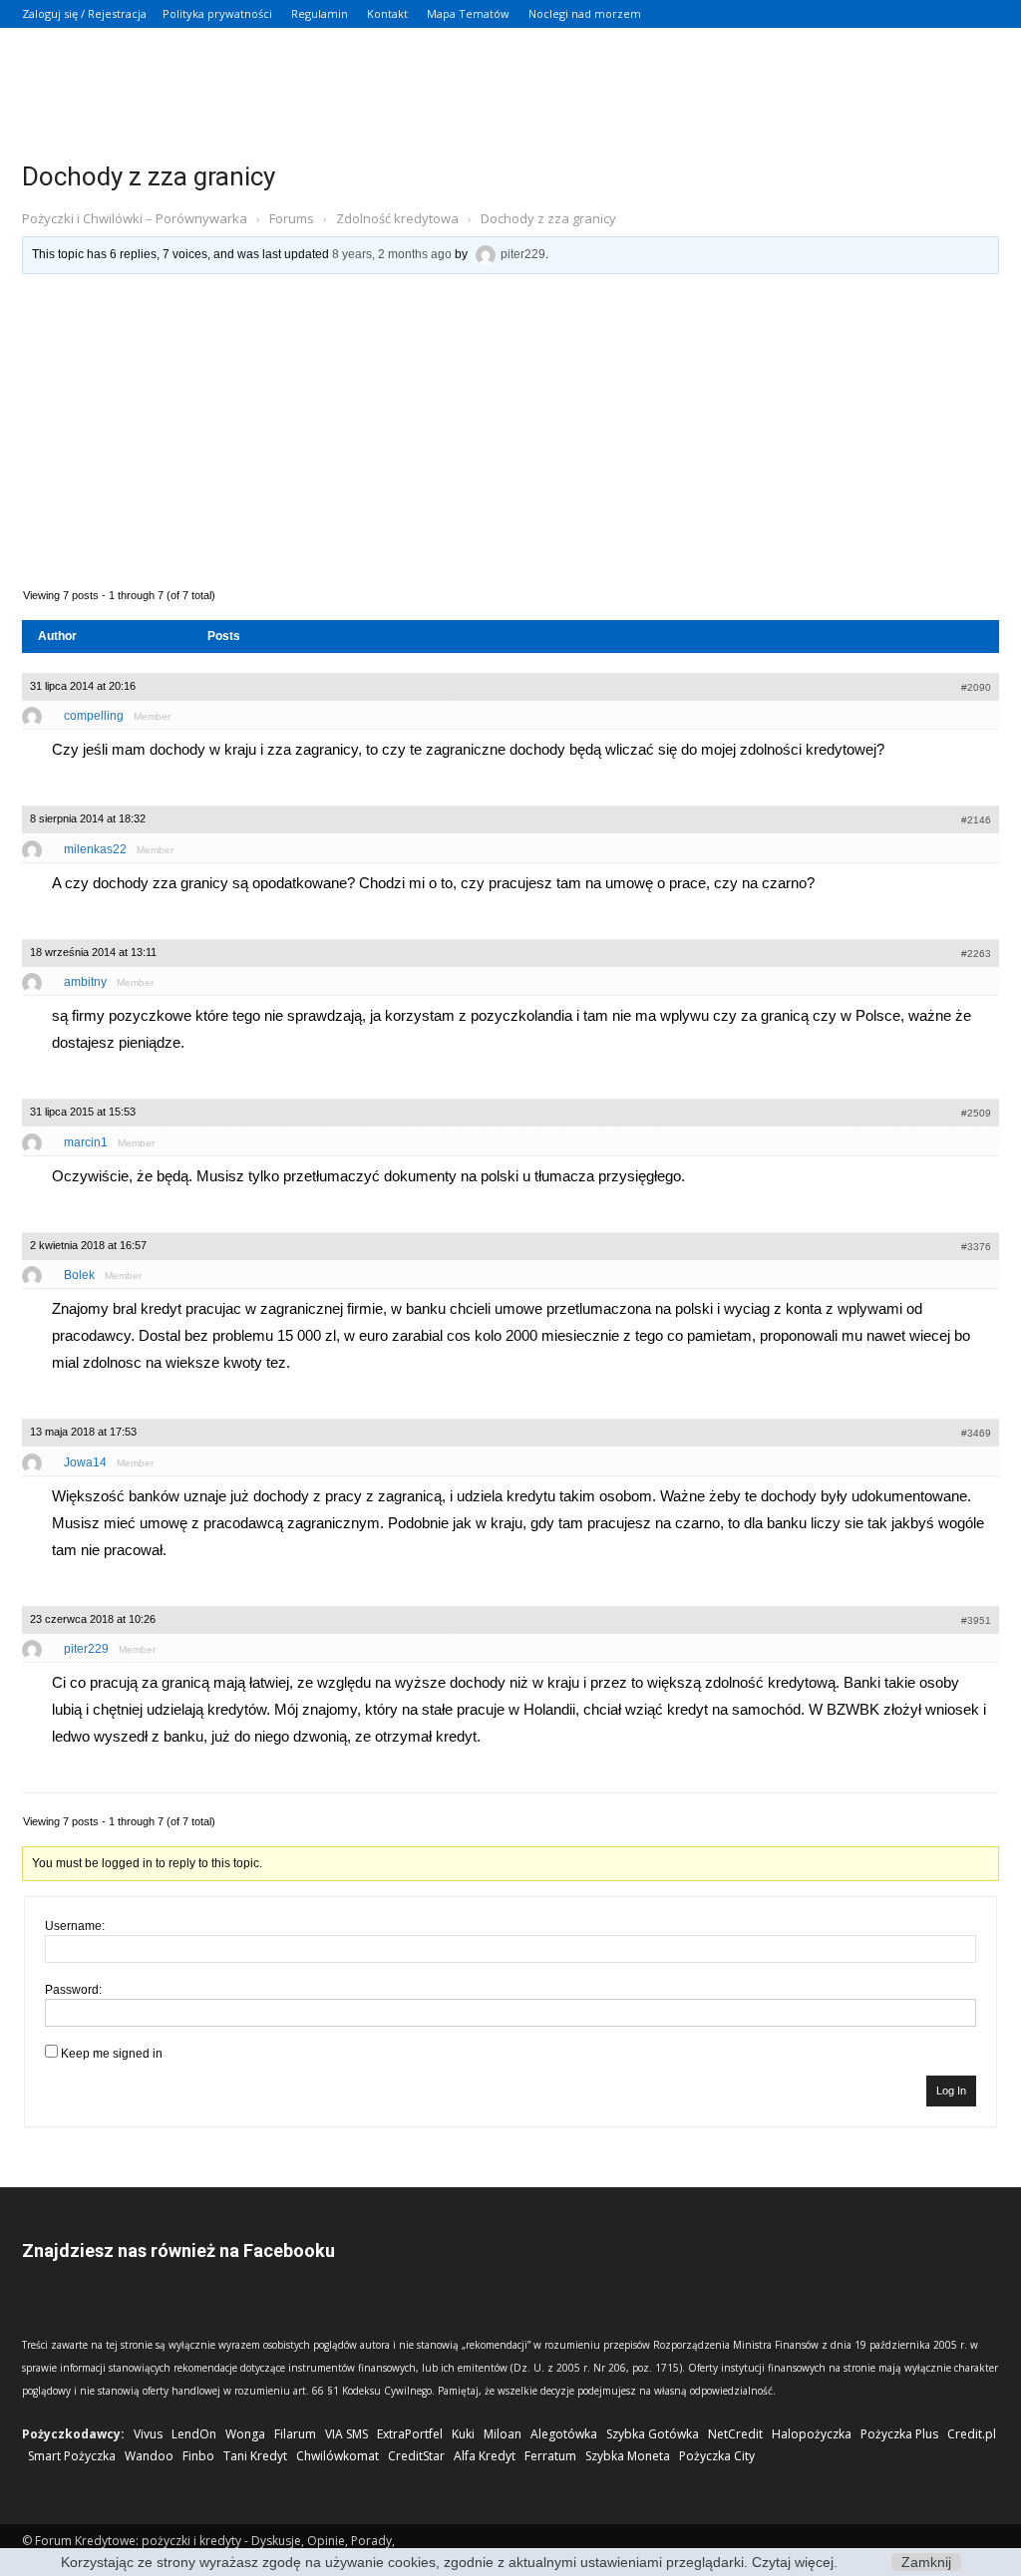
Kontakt (387, 13)
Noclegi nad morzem (585, 13)
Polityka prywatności (217, 13)
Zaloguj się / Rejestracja (84, 13)
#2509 (976, 1113)
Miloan (503, 2434)
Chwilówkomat (338, 2456)
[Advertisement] (510, 429)
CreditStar (416, 2456)
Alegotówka (564, 2434)
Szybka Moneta (628, 2456)
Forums (292, 218)
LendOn (194, 2434)
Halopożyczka (812, 2434)
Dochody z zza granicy (149, 176)
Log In (951, 2091)
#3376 (976, 1247)
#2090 (976, 687)
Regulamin (320, 13)
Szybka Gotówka (653, 2434)
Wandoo (149, 2456)
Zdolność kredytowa (397, 218)
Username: (75, 1926)
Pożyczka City (717, 2456)
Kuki (463, 2434)
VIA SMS (346, 2434)
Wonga (245, 2434)
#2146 (976, 820)
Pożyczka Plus (899, 2434)
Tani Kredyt (255, 2456)
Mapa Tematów (468, 13)
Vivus (148, 2434)
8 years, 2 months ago (392, 254)
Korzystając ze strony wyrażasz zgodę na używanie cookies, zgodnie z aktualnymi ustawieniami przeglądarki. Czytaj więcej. (449, 2562)
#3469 (976, 1433)
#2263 (976, 954)
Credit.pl (972, 2434)
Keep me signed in (112, 2054)
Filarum (295, 2434)
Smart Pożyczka (72, 2456)
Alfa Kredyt (485, 2456)
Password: (73, 1990)
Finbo (198, 2456)
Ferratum (550, 2456)
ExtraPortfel (410, 2434)
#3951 (976, 1620)
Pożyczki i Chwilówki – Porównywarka (135, 218)
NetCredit (735, 2434)
